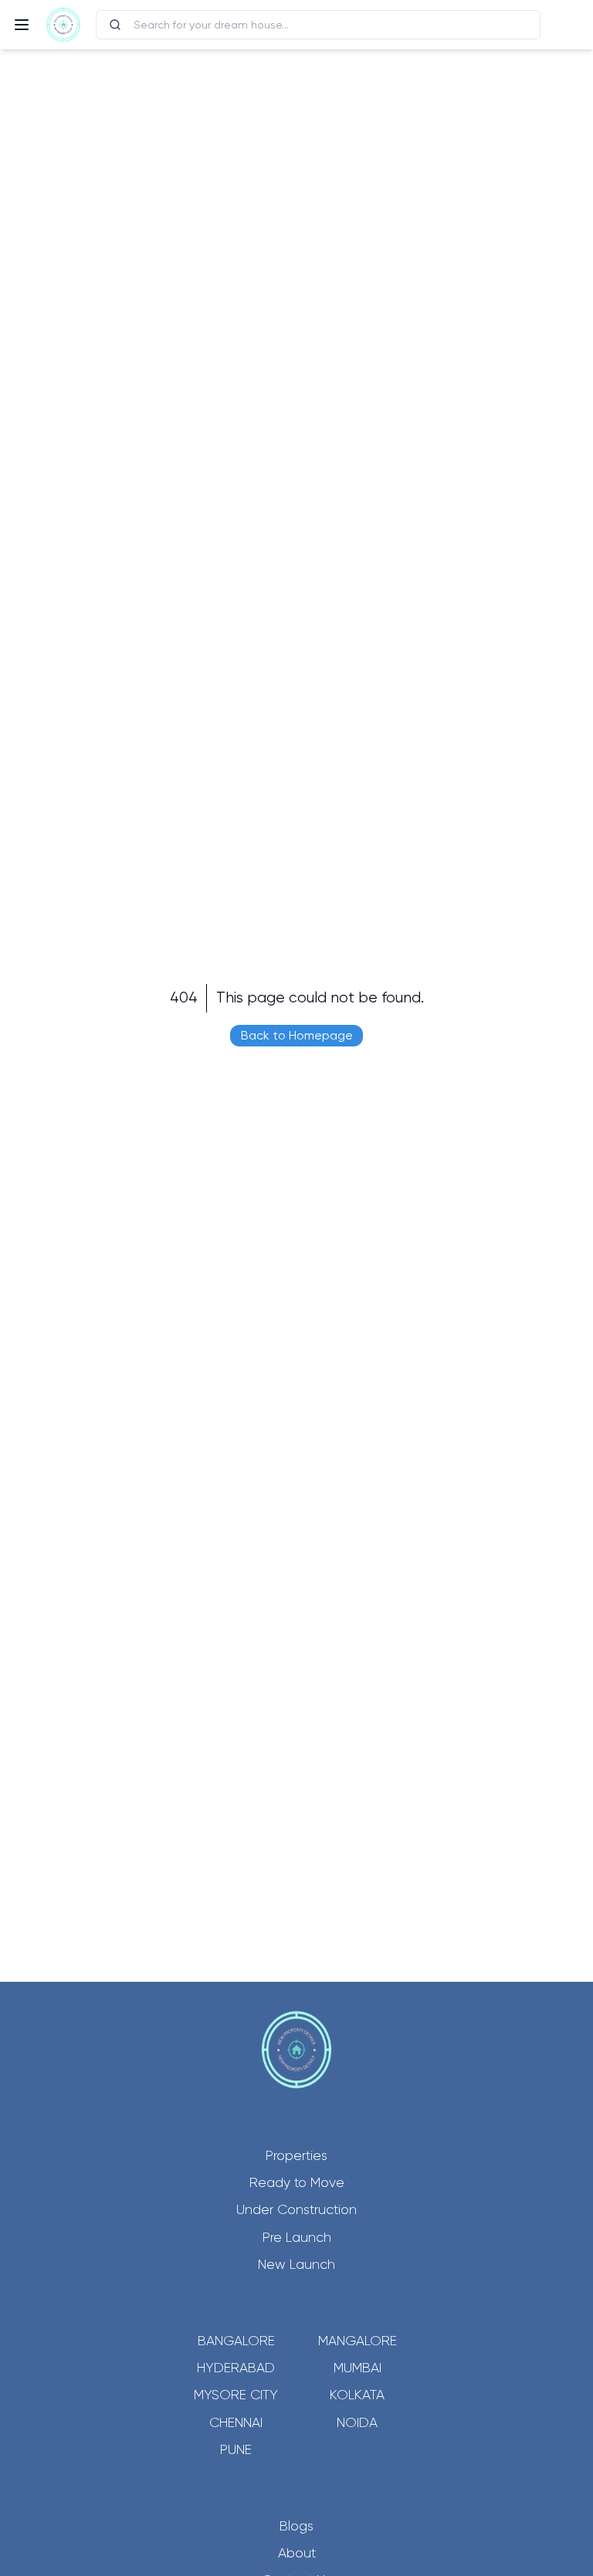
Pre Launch (297, 2237)
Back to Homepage (297, 1035)
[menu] (22, 25)
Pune (236, 2449)
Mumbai (357, 2368)
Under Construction (296, 2209)
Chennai (236, 2422)
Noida (357, 2422)
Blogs (296, 2526)
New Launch (296, 2264)
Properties (296, 2155)
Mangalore (357, 2341)
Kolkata (357, 2395)
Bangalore (236, 2341)
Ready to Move (297, 2182)
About (297, 2553)
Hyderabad (236, 2368)
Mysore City (236, 2395)
